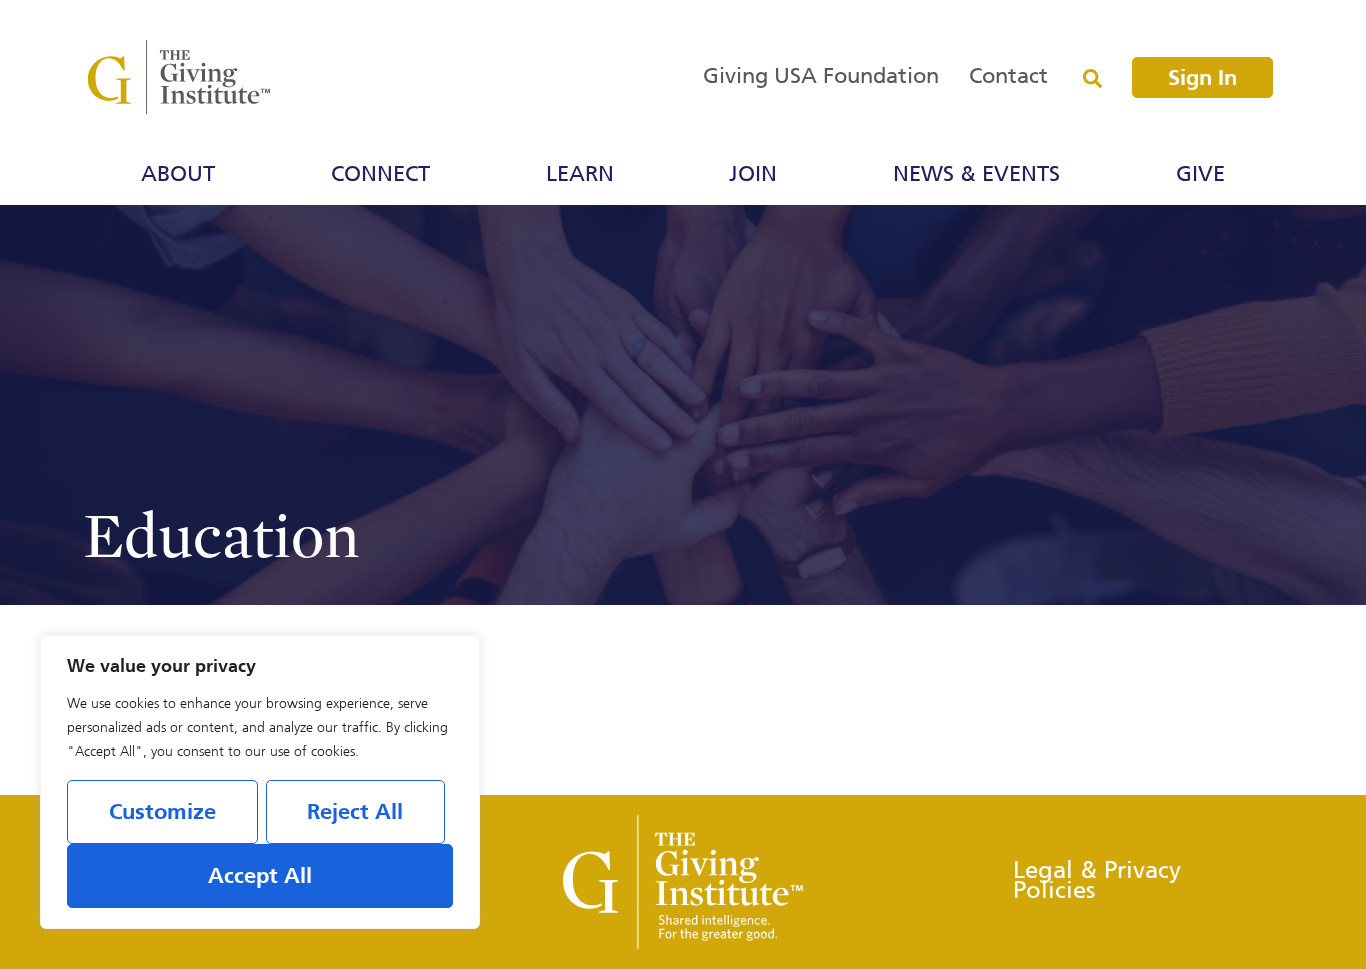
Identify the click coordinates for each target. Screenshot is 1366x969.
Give (1200, 175)
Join (753, 175)
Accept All (260, 877)
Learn (580, 175)
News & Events (976, 175)
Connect (380, 175)
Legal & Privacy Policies (1097, 881)
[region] (260, 782)
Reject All (355, 813)
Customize (162, 813)
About (178, 175)
